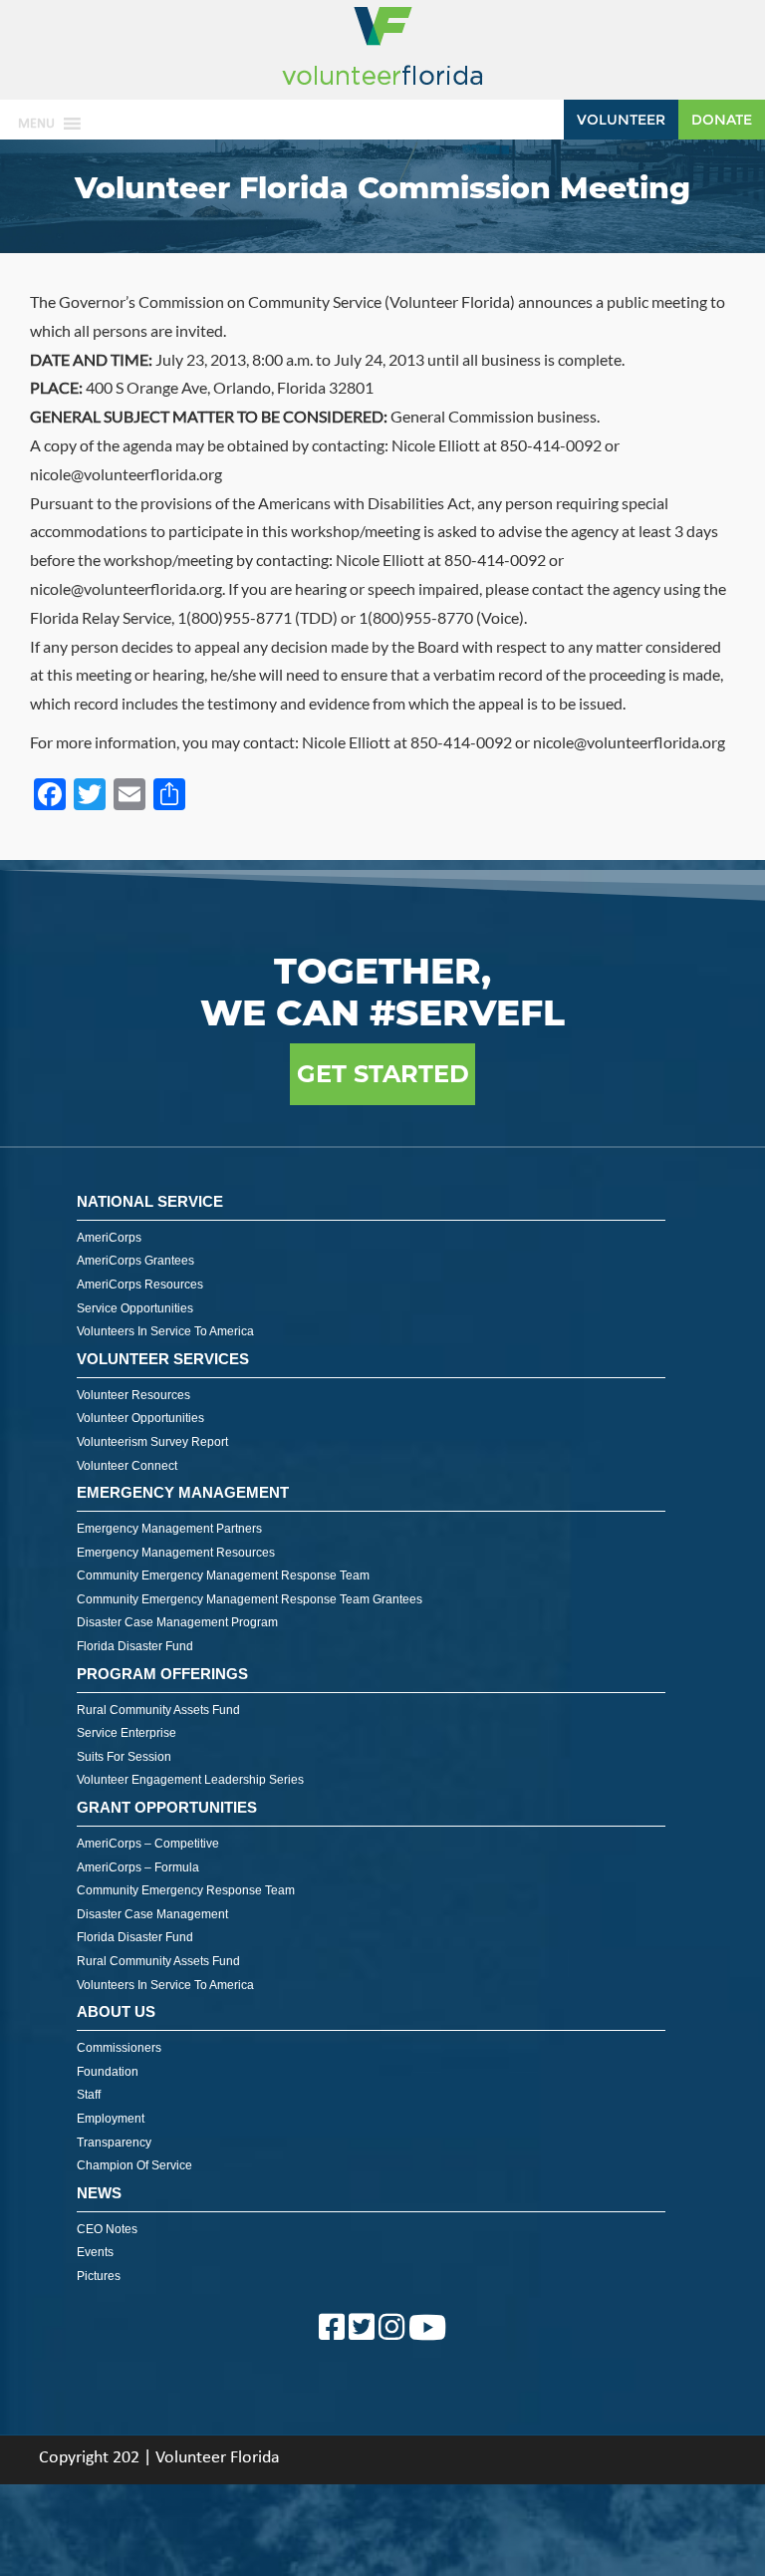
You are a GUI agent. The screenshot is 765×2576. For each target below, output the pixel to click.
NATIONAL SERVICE (150, 1201)
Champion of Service (134, 2165)
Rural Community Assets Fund (158, 1710)
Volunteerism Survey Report (152, 1442)
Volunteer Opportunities (140, 1418)
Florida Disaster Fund (135, 1646)
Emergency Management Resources (176, 1553)
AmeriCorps (109, 1238)
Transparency (114, 2143)
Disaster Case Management (152, 1914)
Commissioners (119, 2048)
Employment (111, 2119)
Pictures (99, 2276)
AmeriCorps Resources (140, 1285)
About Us (116, 2011)
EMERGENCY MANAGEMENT (183, 1492)
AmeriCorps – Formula (138, 1867)
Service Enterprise (127, 1733)
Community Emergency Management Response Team (223, 1575)
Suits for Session (124, 1757)
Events (95, 2252)
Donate (722, 120)
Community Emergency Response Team (186, 1890)
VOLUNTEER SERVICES (163, 1359)
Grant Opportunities (167, 1807)
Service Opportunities (135, 1308)
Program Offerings (162, 1674)
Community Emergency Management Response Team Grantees (250, 1599)
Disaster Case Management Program (177, 1622)
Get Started (383, 1074)
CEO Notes (107, 2229)
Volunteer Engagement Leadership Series (190, 1780)
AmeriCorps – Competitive (148, 1844)
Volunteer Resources (133, 1395)
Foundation (108, 2072)
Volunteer (621, 120)
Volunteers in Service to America (165, 1331)
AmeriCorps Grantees (135, 1261)
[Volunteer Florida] (382, 86)
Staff (89, 2095)
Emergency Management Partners (169, 1529)
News (99, 2193)
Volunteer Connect (127, 1466)
